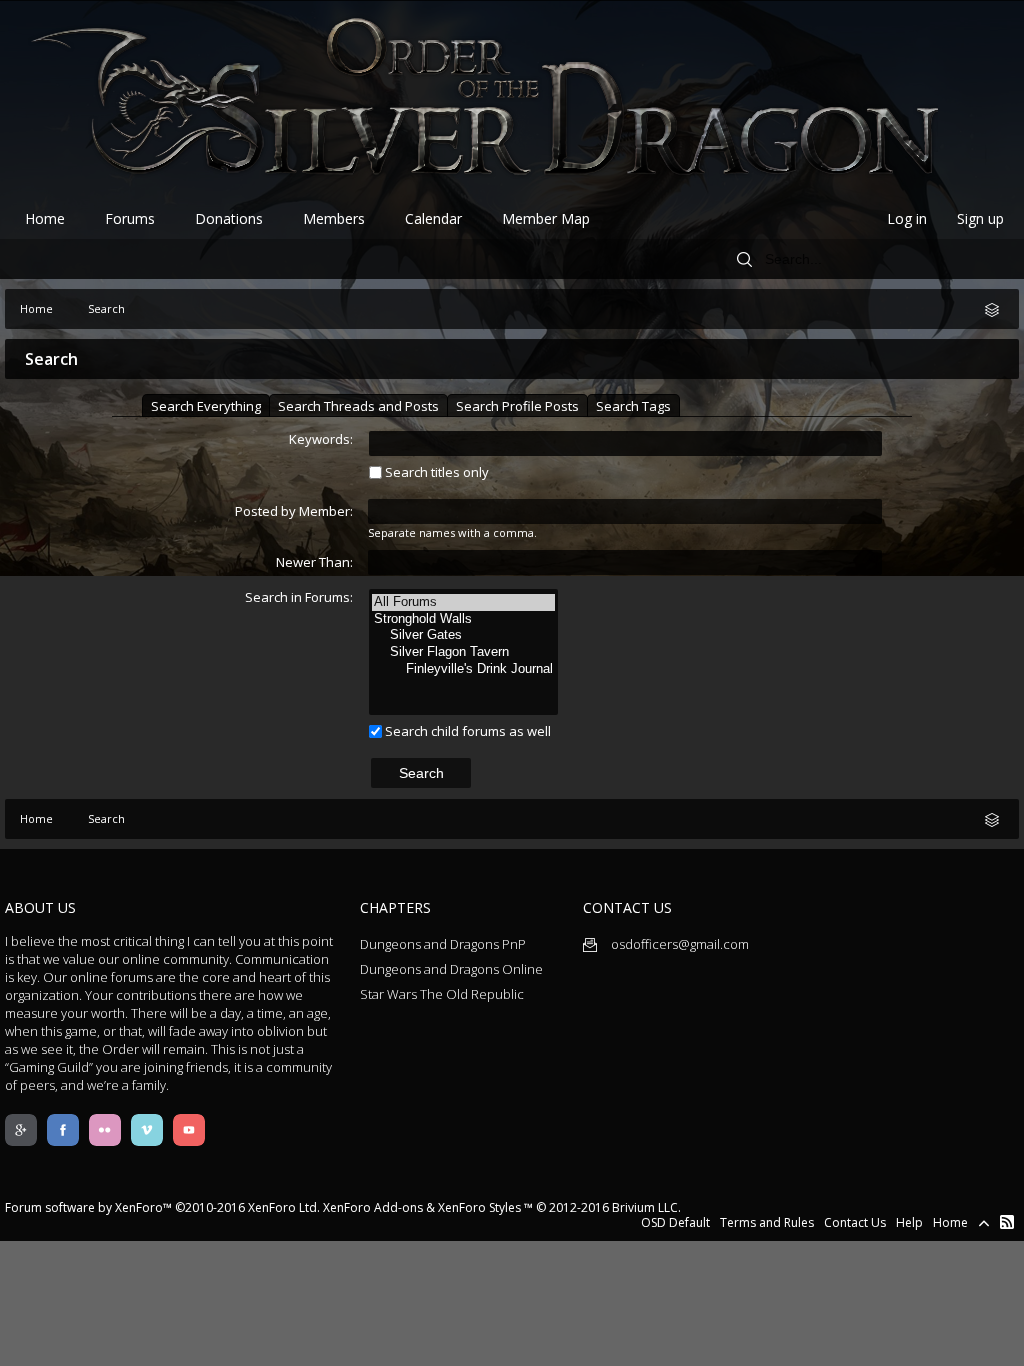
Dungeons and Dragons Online (451, 969)
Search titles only (435, 472)
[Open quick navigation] (999, 309)
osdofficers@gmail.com (678, 944)
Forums (130, 218)
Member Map (546, 218)
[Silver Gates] (463, 635)
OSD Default (675, 1222)
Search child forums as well (466, 731)
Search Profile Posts (517, 406)
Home (45, 218)
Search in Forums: (299, 597)
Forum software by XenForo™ (162, 1207)
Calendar (433, 218)
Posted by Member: (294, 511)
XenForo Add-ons (373, 1207)
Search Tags (633, 406)
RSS (1007, 1222)
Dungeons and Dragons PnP (443, 944)
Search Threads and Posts (358, 406)
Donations (229, 218)
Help (909, 1222)
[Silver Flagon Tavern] (463, 652)
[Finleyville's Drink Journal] (463, 669)
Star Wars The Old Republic (442, 994)
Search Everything (206, 406)
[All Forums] (463, 602)
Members (334, 218)
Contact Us (855, 1222)
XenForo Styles (479, 1207)
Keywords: (321, 439)
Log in (907, 218)
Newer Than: (314, 562)
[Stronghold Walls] (463, 619)
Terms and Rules (767, 1222)
